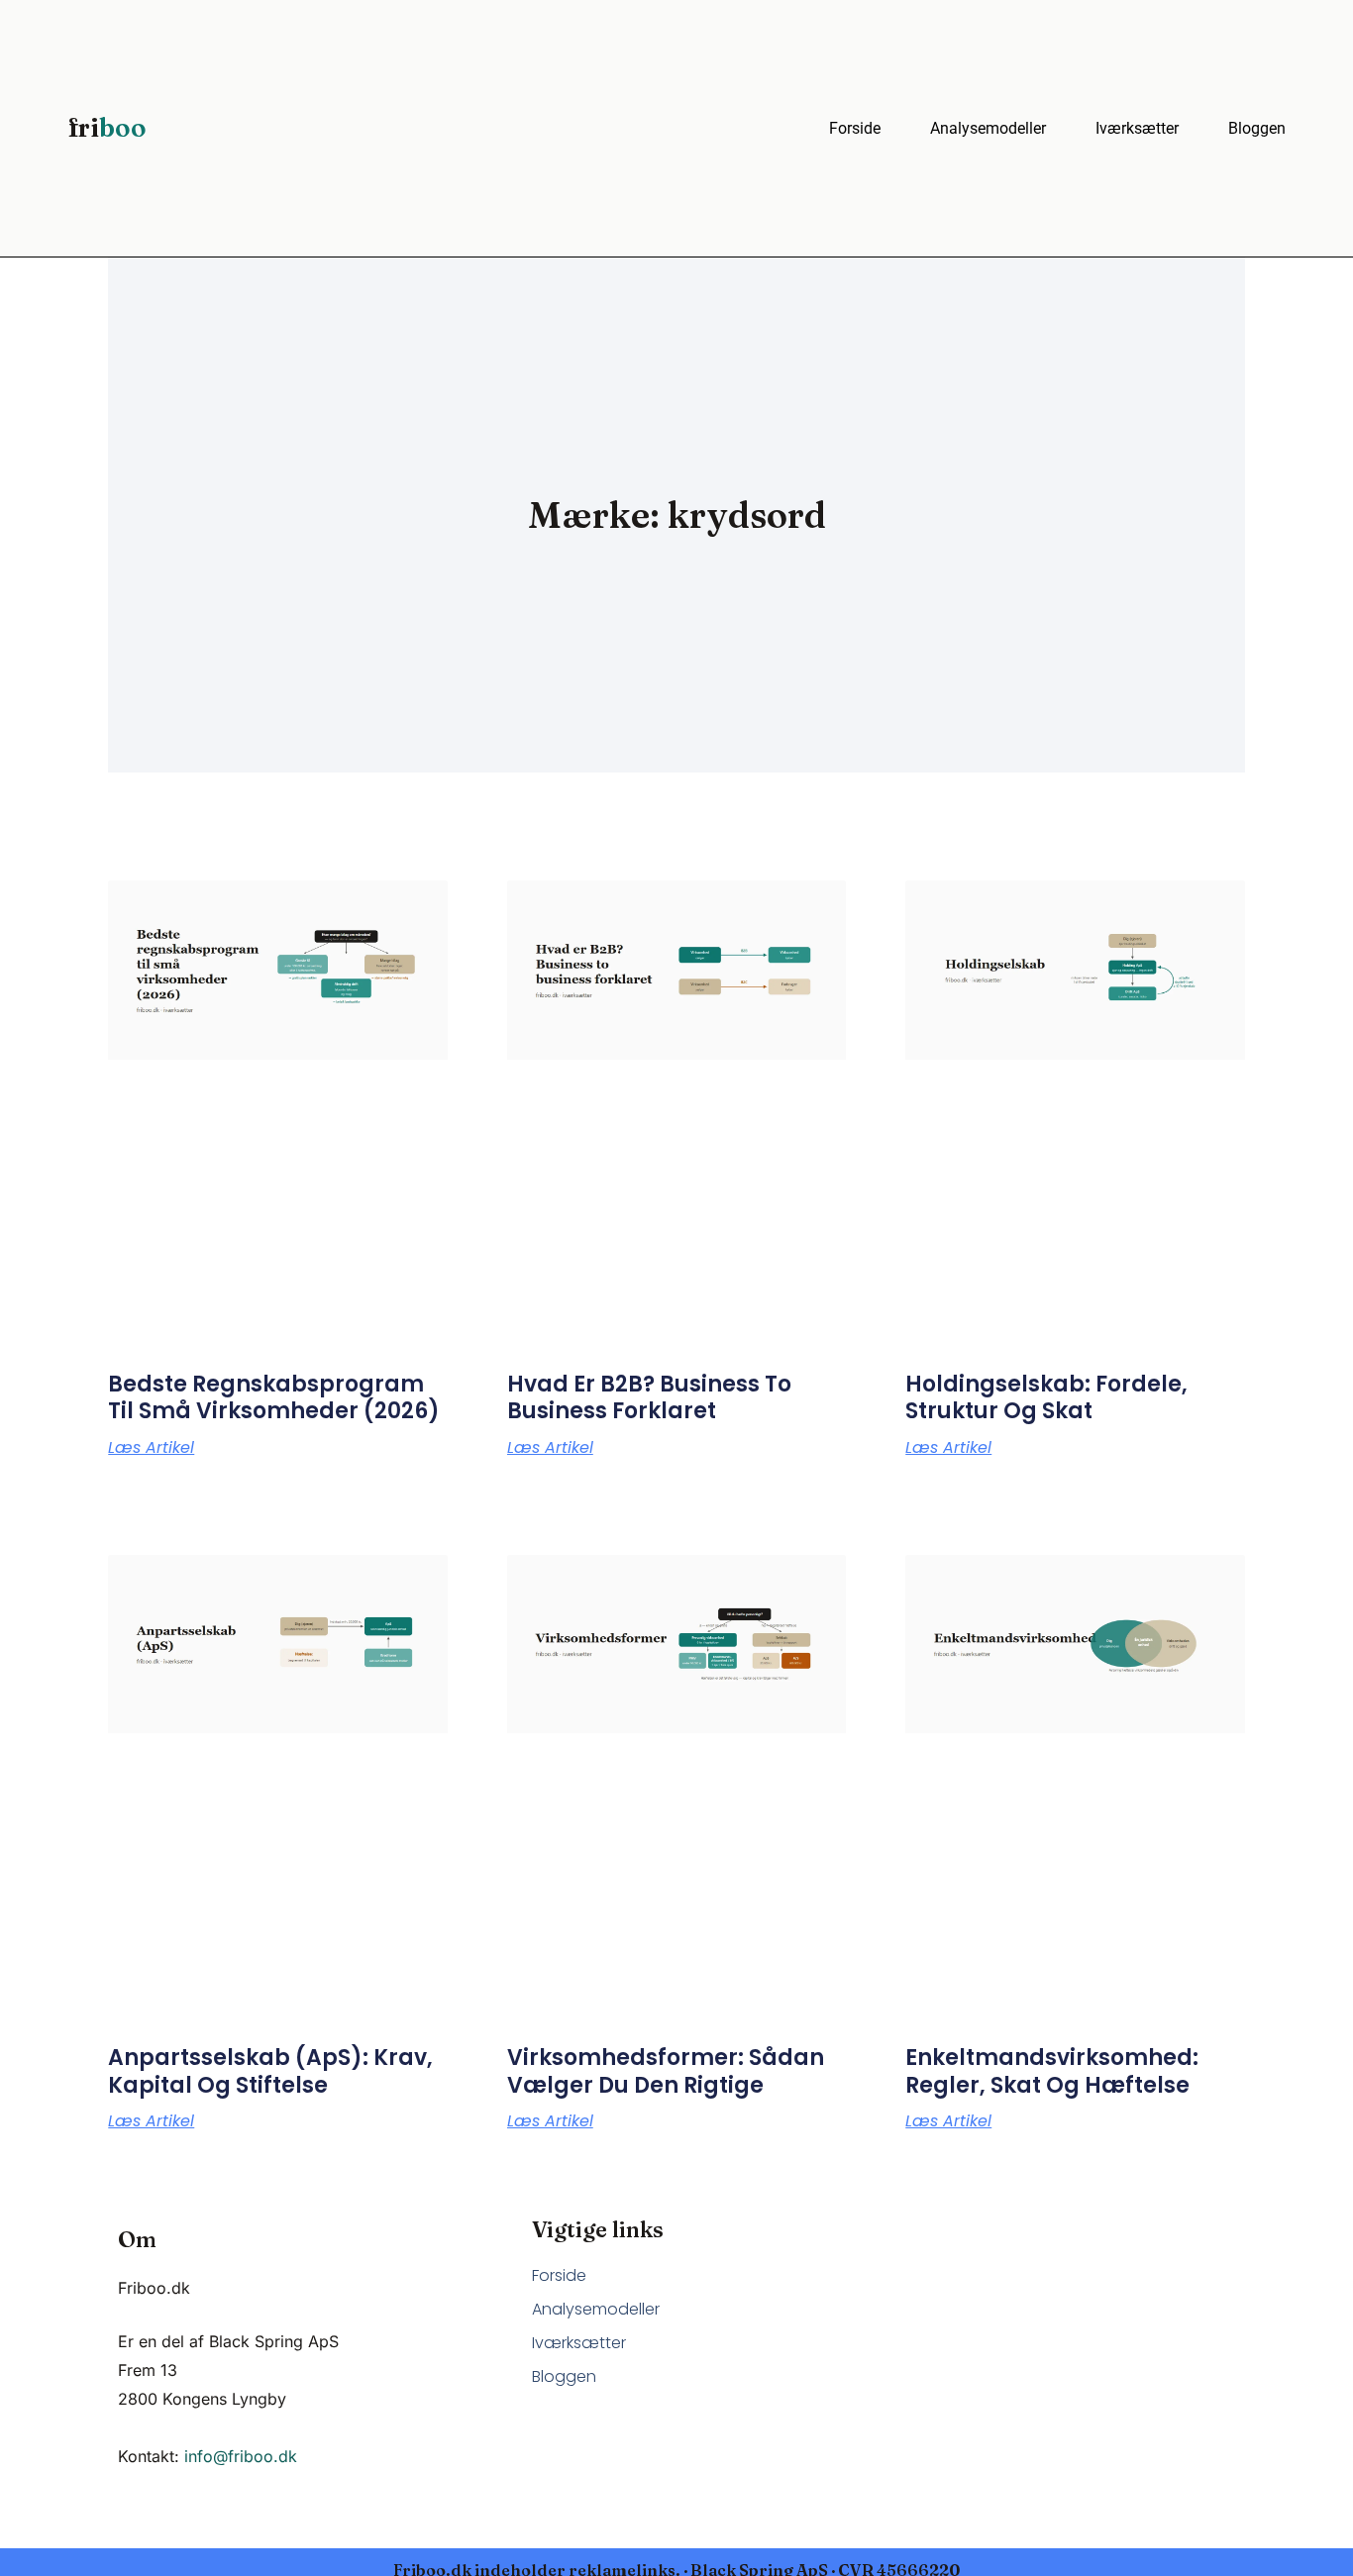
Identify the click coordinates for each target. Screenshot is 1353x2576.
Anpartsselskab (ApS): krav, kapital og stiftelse (270, 2071)
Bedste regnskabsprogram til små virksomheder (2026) (274, 1398)
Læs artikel (151, 1448)
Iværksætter (1137, 128)
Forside (855, 128)
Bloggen (1257, 128)
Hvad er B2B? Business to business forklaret (649, 1398)
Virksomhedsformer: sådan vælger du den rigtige (666, 2071)
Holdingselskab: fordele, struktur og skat (1046, 1398)
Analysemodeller (988, 128)
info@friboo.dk (241, 2456)
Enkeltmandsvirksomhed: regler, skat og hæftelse (1052, 2071)
